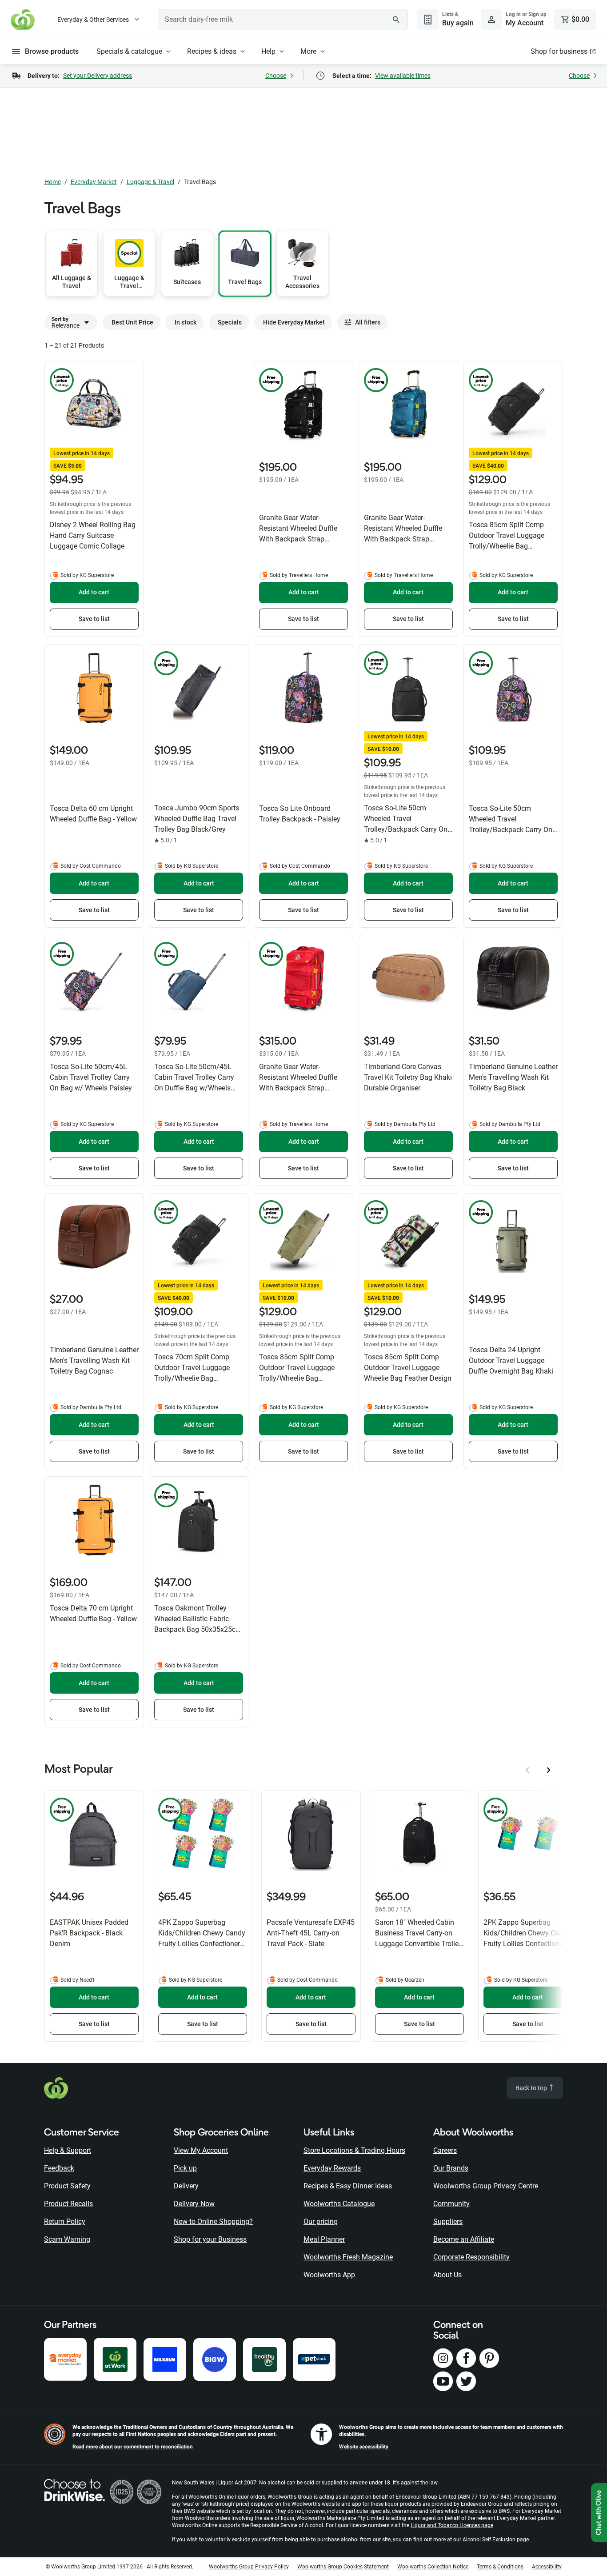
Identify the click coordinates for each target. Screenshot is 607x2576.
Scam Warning (67, 2239)
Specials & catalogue (129, 51)
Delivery (186, 2186)
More (308, 51)
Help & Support (68, 2150)
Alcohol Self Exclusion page (496, 2540)
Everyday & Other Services (93, 20)
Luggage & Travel (150, 182)
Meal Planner (324, 2239)
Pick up (185, 2168)
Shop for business (559, 51)
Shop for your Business (210, 2239)
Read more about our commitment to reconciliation (133, 2447)
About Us (447, 2275)
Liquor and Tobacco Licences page (452, 2525)
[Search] (396, 20)
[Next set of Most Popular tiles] (549, 1770)
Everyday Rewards (332, 2168)
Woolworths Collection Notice (433, 2567)
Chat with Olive (599, 2513)
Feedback (59, 2168)
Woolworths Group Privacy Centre (486, 2186)
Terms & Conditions (500, 2567)
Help (268, 51)
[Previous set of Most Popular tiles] (527, 1770)
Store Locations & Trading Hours (354, 2150)
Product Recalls (68, 2204)
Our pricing (321, 2221)
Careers (445, 2150)
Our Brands (451, 2168)
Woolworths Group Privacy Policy (249, 2567)
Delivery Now (194, 2204)
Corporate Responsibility (471, 2257)
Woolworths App (329, 2275)
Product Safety (67, 2186)
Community (451, 2204)
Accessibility (547, 2567)
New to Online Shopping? (213, 2221)
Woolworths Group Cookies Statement (343, 2567)
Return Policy (65, 2221)
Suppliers (448, 2221)
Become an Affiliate (464, 2239)
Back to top (532, 2088)
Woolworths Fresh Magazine (348, 2257)
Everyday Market (94, 182)
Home (53, 182)
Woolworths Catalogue (339, 2204)
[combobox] (283, 20)
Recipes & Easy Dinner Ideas (348, 2186)
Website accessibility (364, 2447)
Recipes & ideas (212, 51)
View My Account (201, 2150)
